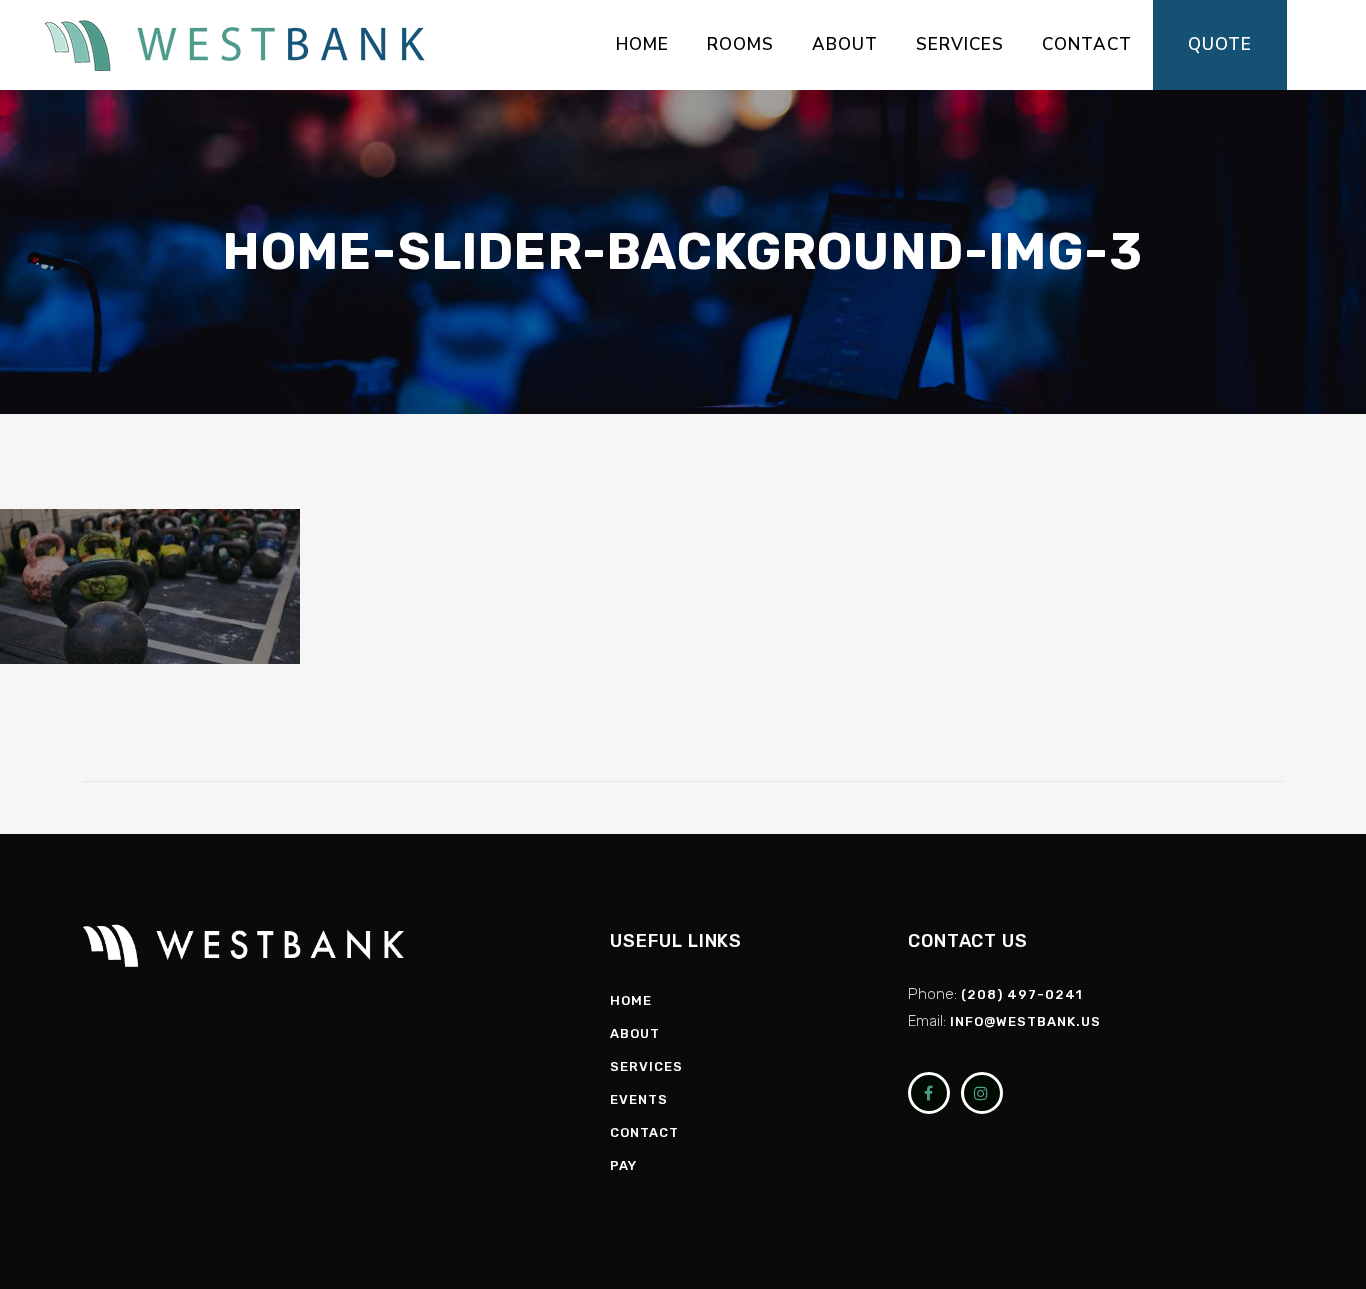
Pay (623, 1165)
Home (631, 1000)
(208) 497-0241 (1022, 994)
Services (646, 1066)
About (635, 1033)
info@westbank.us (1025, 1021)
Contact (644, 1132)
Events (639, 1099)
